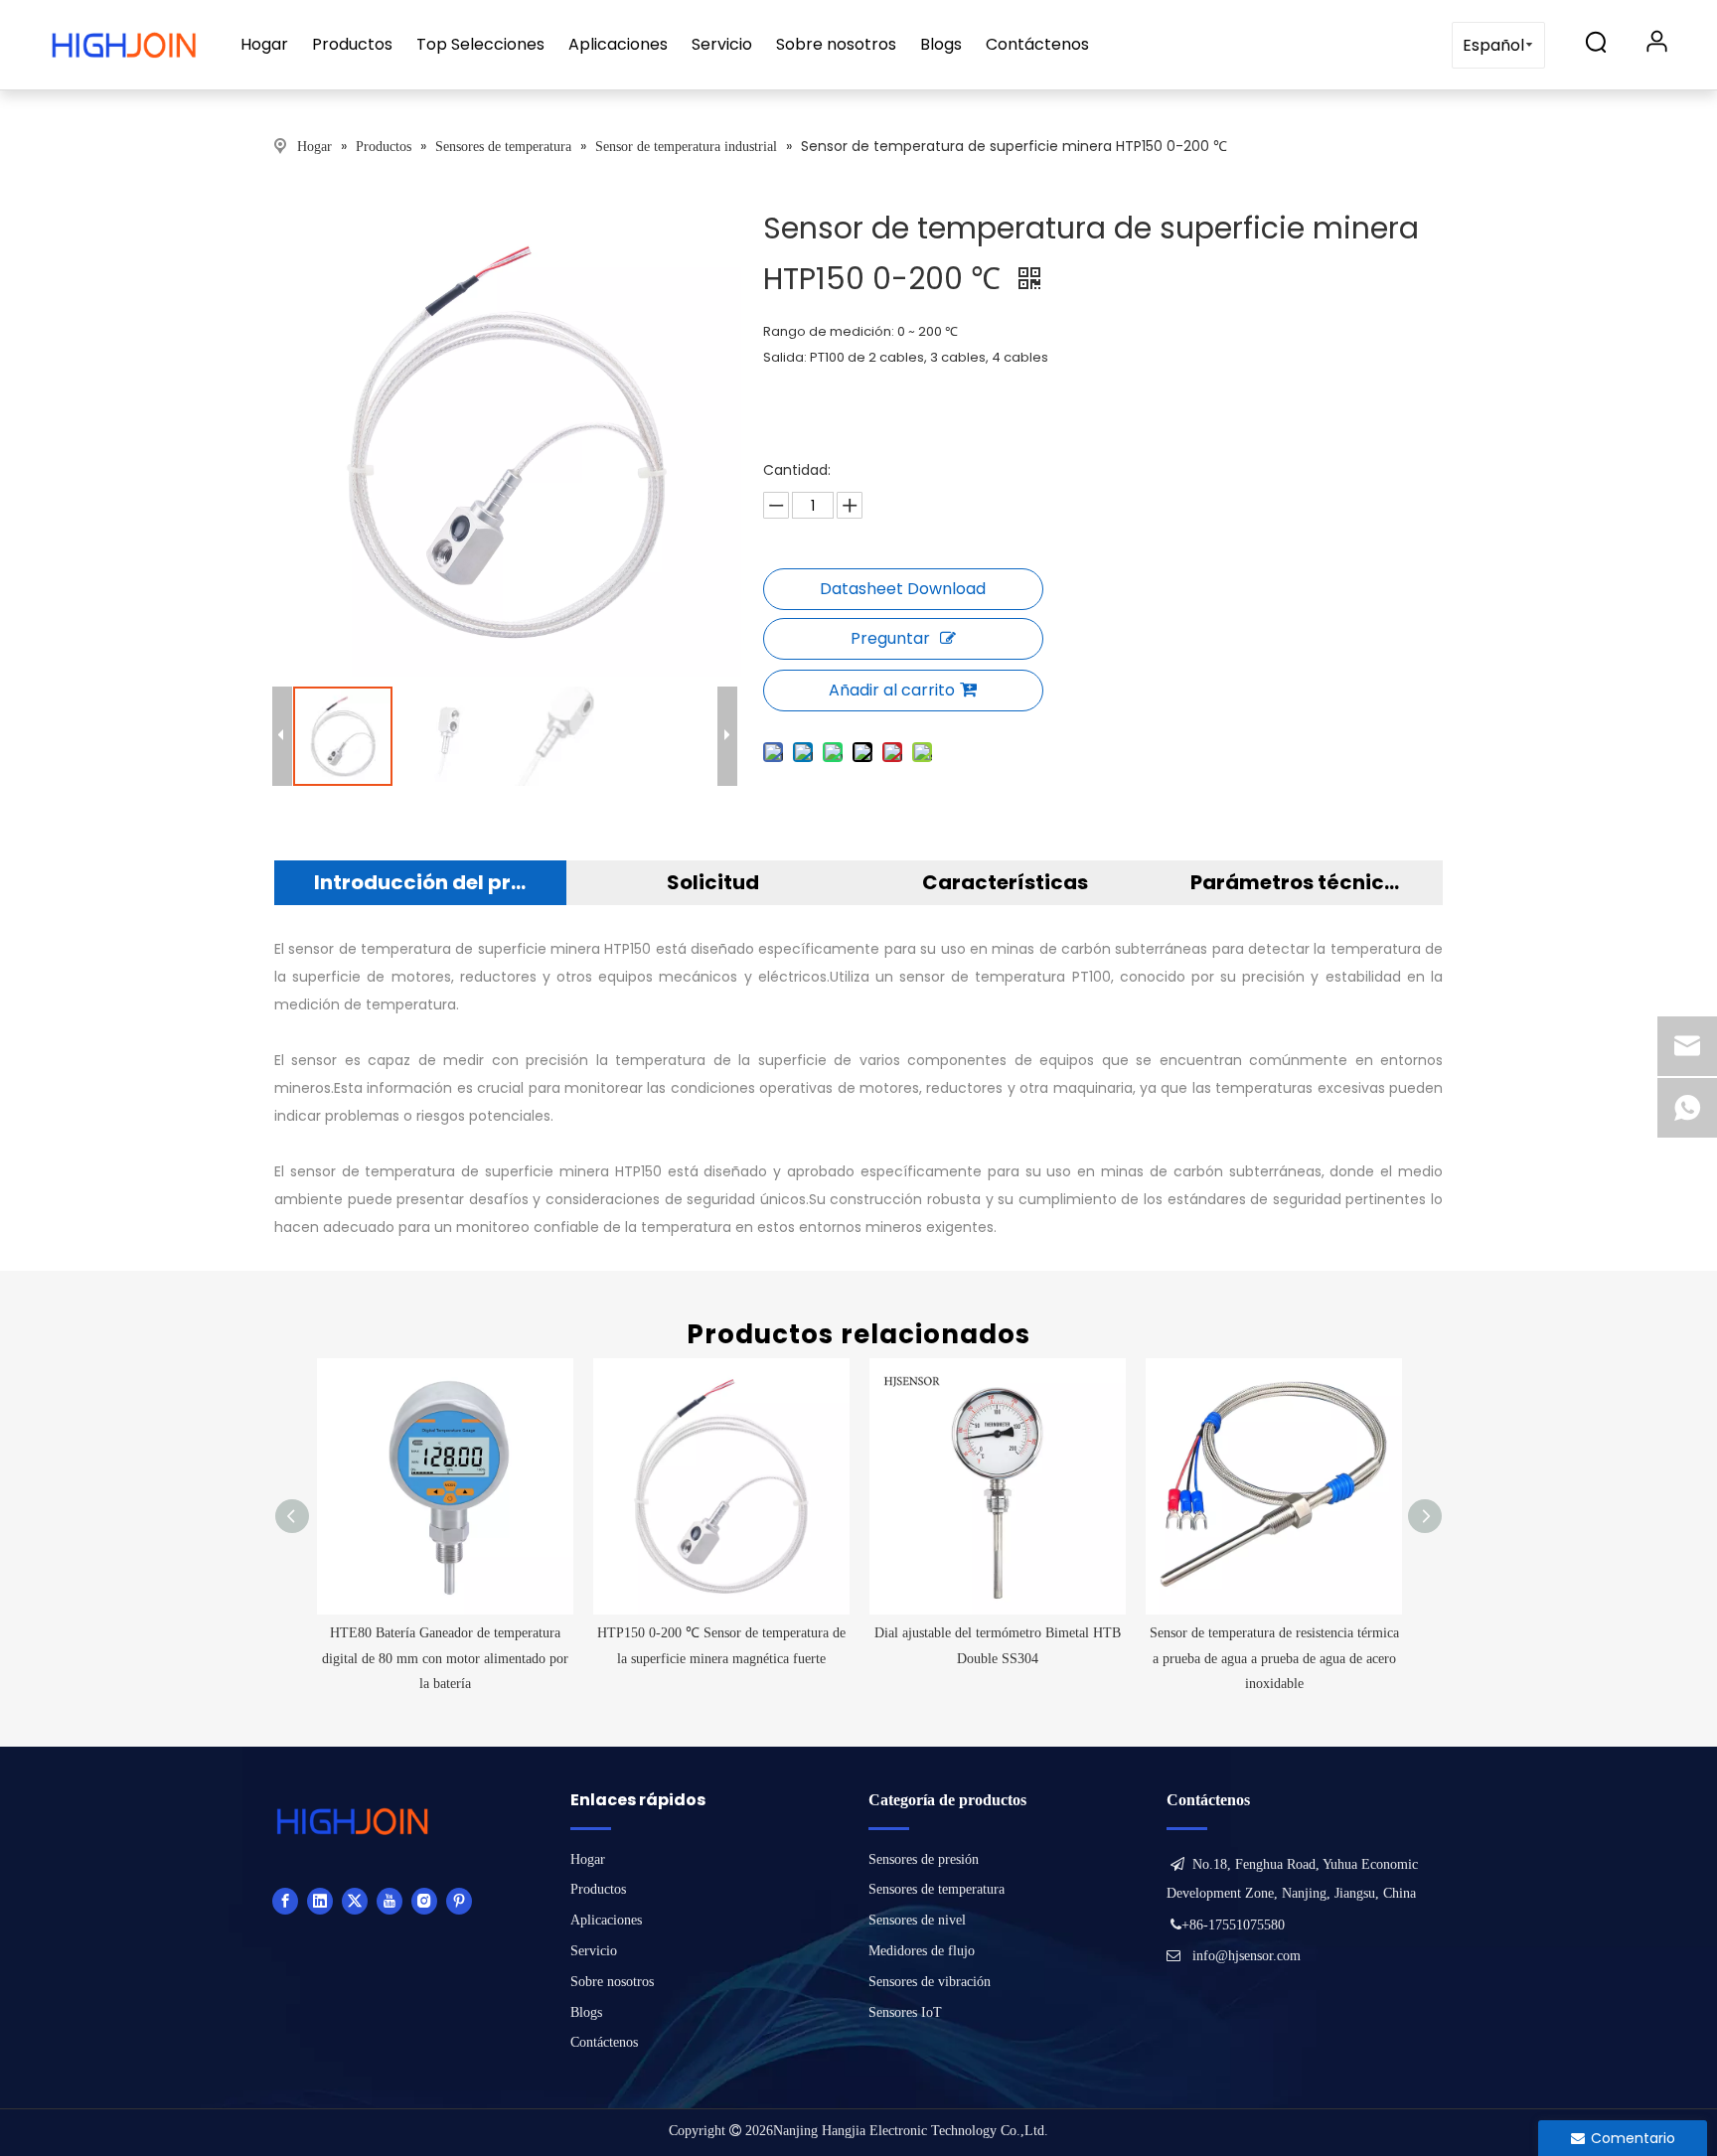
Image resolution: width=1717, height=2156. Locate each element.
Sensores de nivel (917, 1920)
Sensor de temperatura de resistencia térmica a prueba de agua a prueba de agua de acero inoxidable (1274, 1658)
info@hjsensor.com (1247, 1956)
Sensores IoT (905, 2012)
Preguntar (890, 638)
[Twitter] (355, 1901)
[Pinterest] (459, 1901)
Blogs (941, 44)
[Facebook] (285, 1901)
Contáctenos (1037, 44)
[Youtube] (390, 1901)
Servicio (722, 44)
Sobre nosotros (836, 44)
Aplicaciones (618, 44)
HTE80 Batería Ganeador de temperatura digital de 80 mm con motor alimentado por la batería (445, 1658)
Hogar (264, 44)
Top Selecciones (480, 44)
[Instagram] (424, 1901)
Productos (352, 44)
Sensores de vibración (930, 1982)
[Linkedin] (320, 1901)
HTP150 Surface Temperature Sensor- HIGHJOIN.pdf (903, 589)
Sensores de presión (924, 1859)
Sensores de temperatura (937, 1889)
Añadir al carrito (892, 690)
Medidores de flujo (922, 1951)
